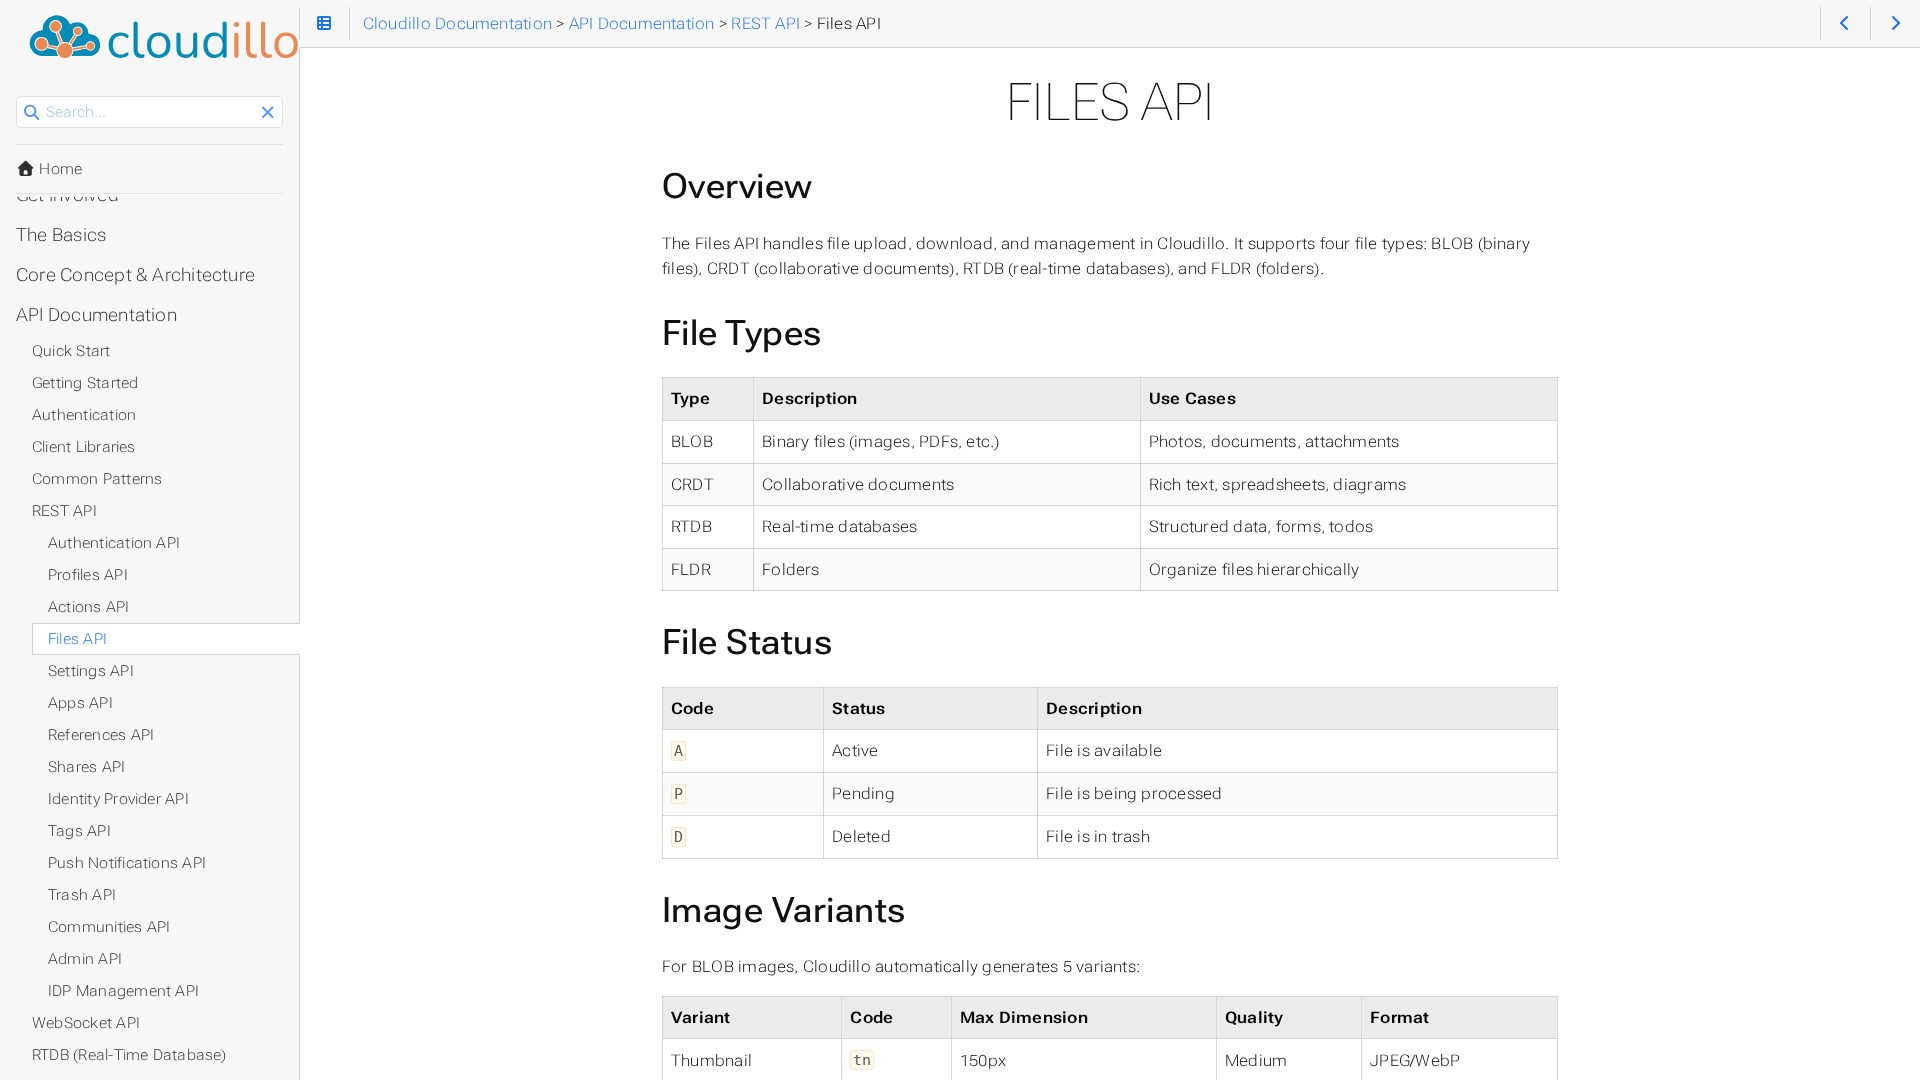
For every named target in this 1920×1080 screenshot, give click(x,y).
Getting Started (85, 383)
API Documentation (96, 315)
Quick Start (71, 351)
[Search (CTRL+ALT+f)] (31, 113)
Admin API (85, 959)
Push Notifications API (127, 863)
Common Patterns (97, 479)
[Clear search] (267, 113)
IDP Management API (123, 991)
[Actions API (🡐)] (1845, 23)
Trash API (82, 895)
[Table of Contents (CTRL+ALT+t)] (324, 23)
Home (58, 169)
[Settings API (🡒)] (1895, 23)
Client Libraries (84, 447)
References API (101, 735)
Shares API (86, 767)
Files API (77, 639)
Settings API (91, 671)
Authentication (84, 415)
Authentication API (114, 543)
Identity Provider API (118, 799)
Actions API (89, 607)
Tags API (79, 831)
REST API (64, 511)
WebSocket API (86, 1023)
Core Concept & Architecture (135, 275)
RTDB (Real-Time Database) (129, 1055)
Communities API (109, 927)
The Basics (61, 235)
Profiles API (88, 575)
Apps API (80, 703)
